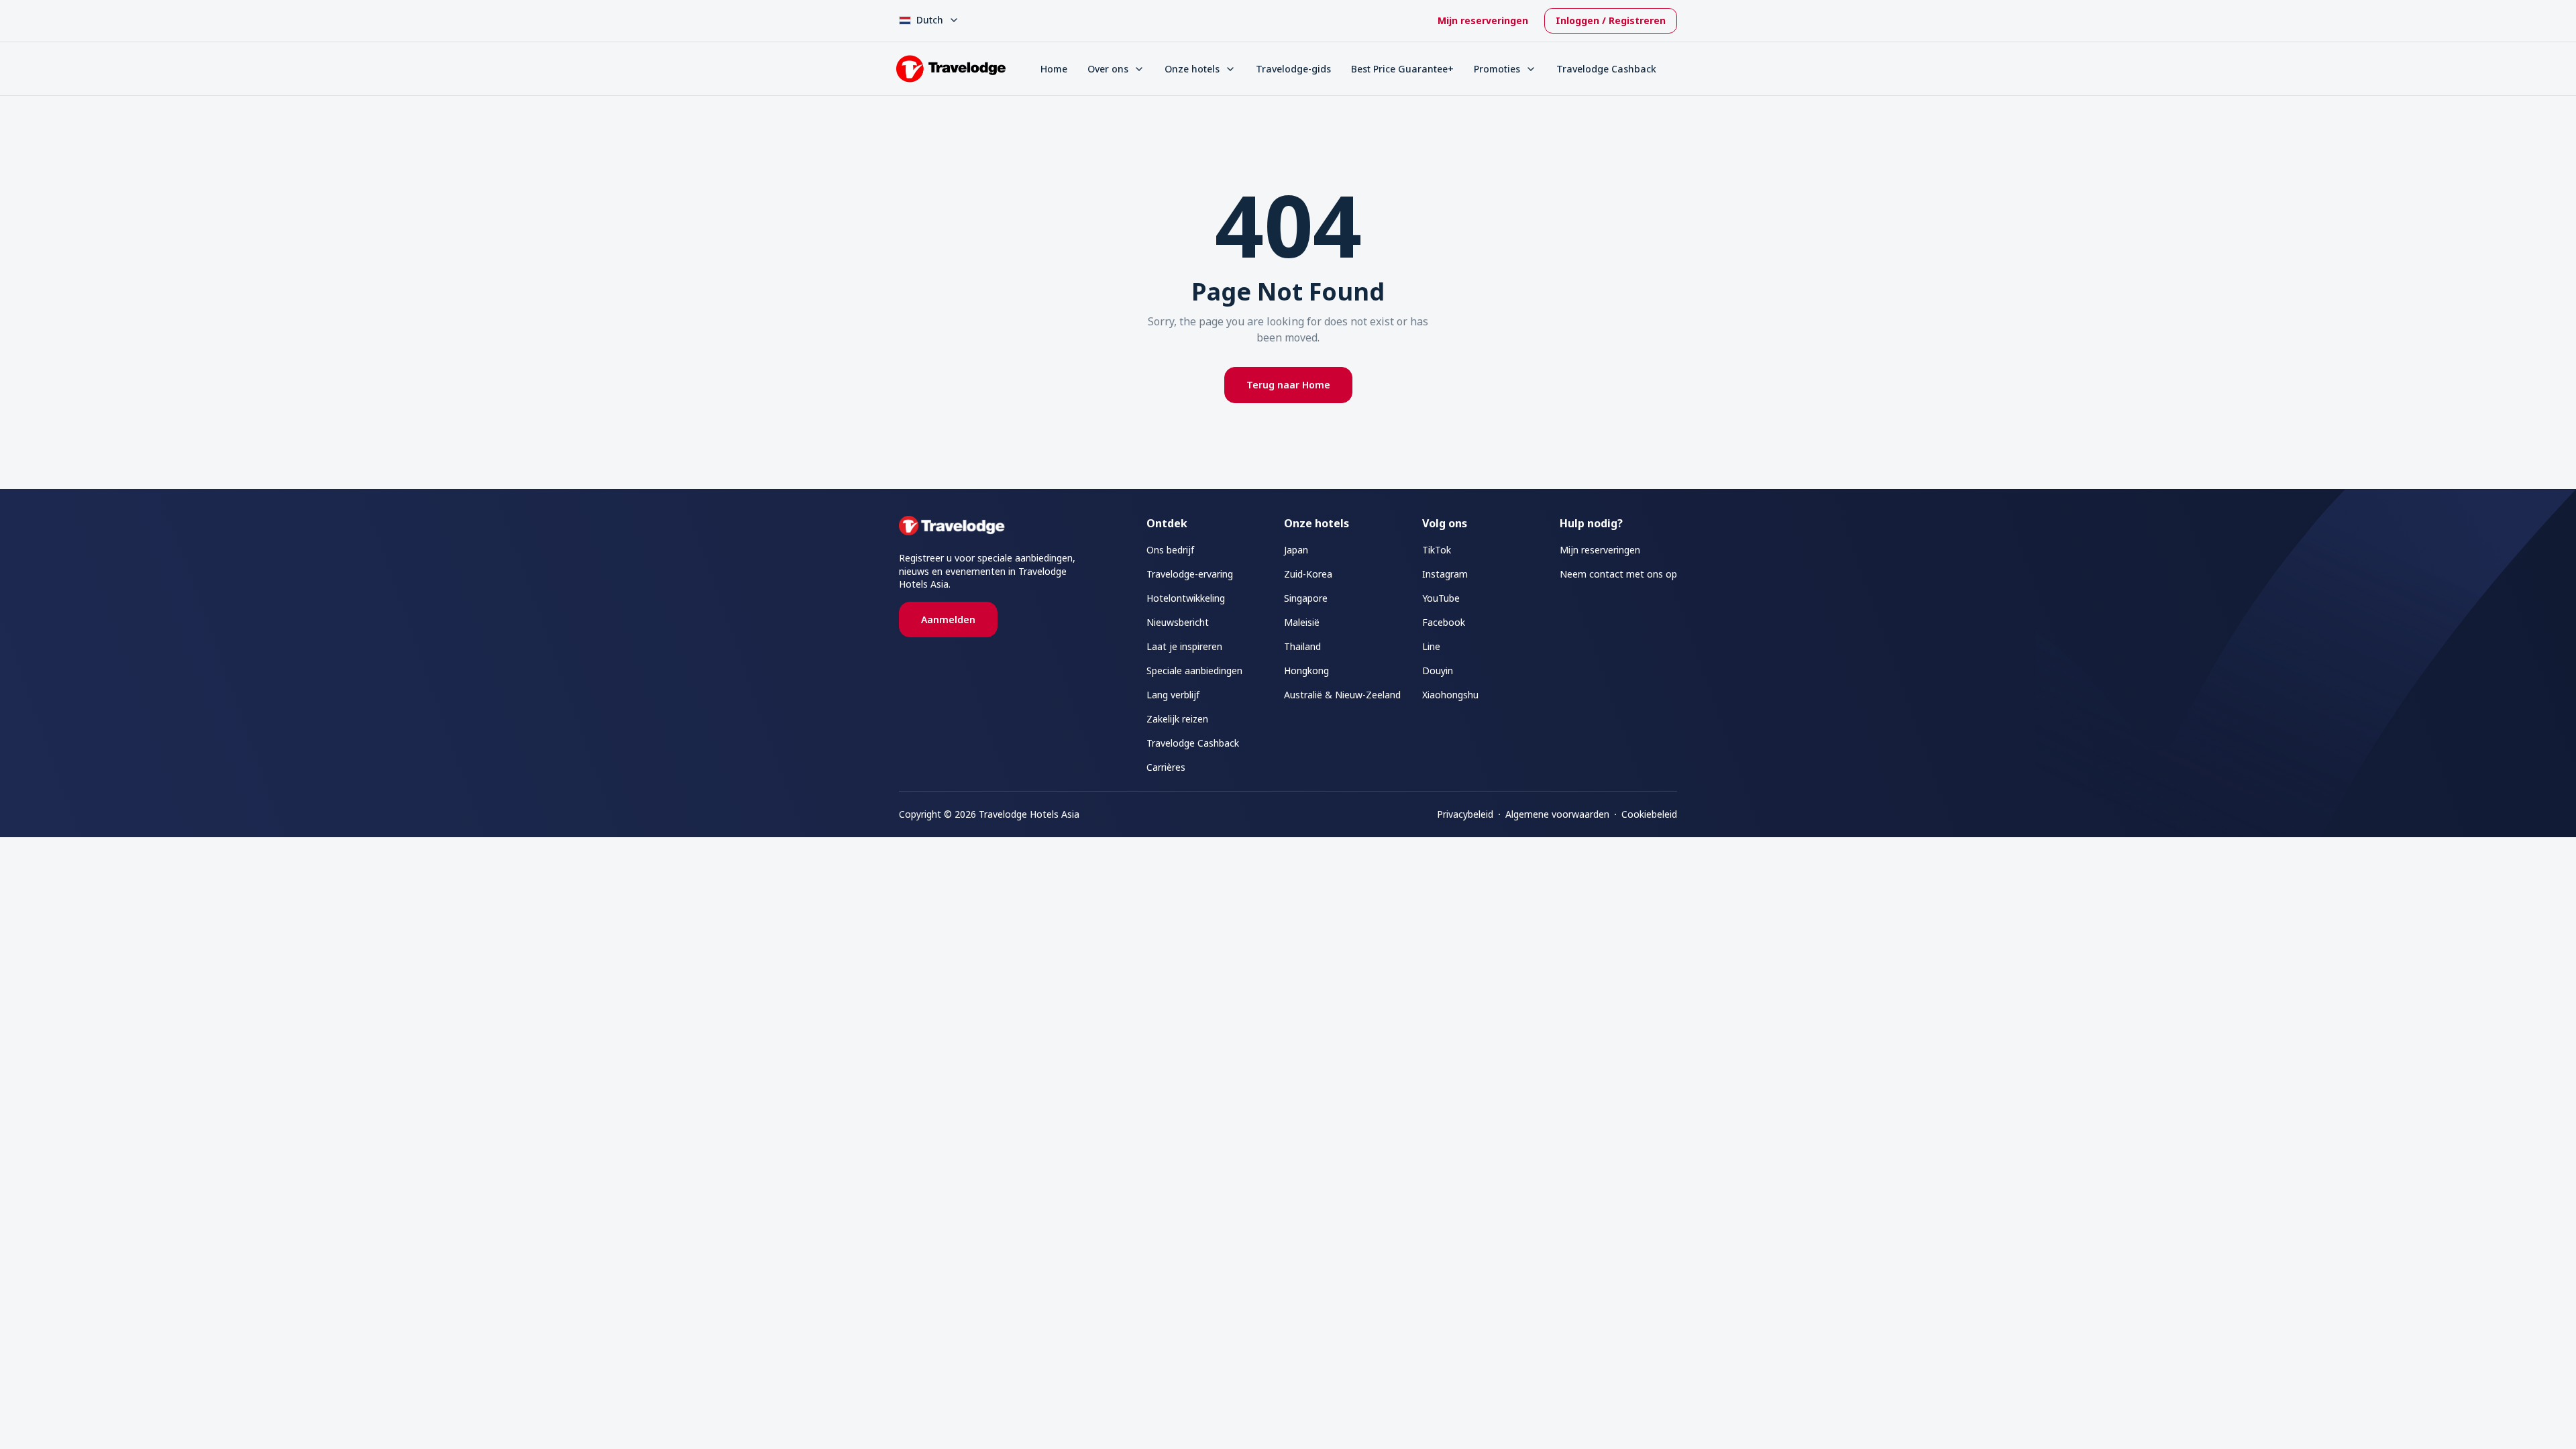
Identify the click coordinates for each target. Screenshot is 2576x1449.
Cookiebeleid (1649, 814)
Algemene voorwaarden (1557, 814)
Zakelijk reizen (1177, 719)
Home (1054, 69)
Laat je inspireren (1184, 646)
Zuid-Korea (1308, 574)
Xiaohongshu (1450, 695)
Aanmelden (948, 620)
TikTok (1437, 550)
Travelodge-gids (1293, 69)
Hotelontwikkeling (1186, 598)
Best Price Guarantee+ (1402, 69)
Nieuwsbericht (1178, 622)
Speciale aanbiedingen (1194, 670)
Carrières (1166, 767)
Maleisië (1302, 622)
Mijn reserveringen (1483, 20)
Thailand (1302, 646)
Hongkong (1306, 670)
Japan (1296, 550)
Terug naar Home (1288, 385)
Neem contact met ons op (1618, 574)
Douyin (1438, 670)
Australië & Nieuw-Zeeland (1342, 695)
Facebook (1444, 622)
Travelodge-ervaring (1190, 574)
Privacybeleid (1465, 814)
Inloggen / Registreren (1611, 20)
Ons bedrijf (1170, 550)
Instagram (1445, 574)
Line (1431, 646)
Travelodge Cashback (1606, 69)
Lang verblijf (1173, 695)
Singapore (1306, 598)
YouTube (1441, 598)
